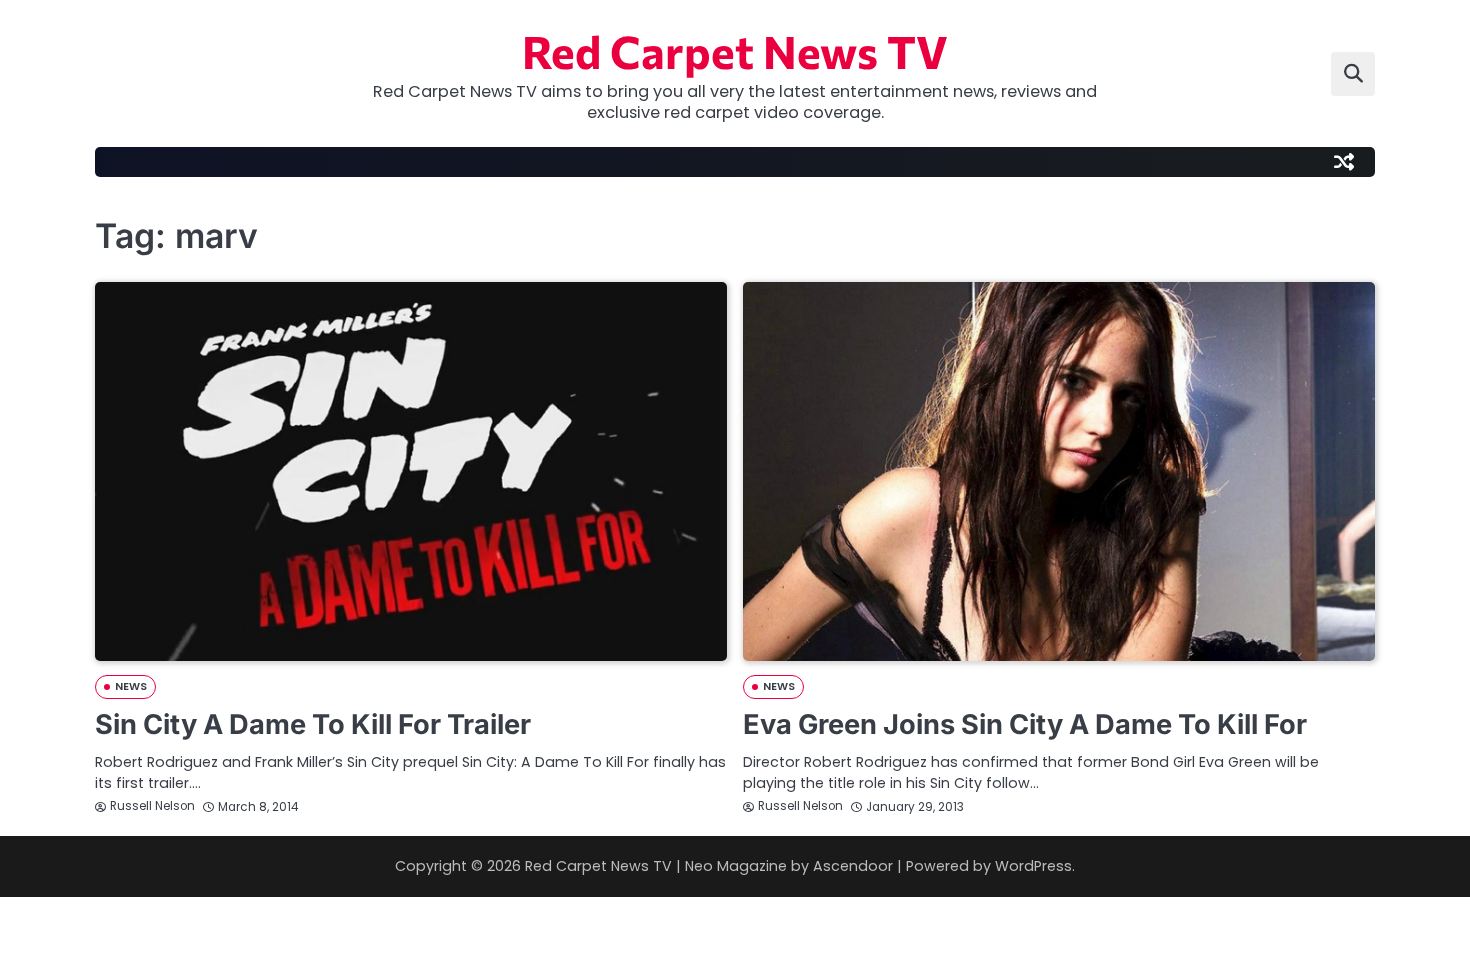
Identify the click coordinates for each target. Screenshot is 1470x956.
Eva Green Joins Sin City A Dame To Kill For (1025, 724)
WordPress (1033, 866)
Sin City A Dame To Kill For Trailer (313, 724)
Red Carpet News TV (735, 50)
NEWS (131, 686)
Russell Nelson (152, 806)
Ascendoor (853, 866)
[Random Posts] (1344, 162)
